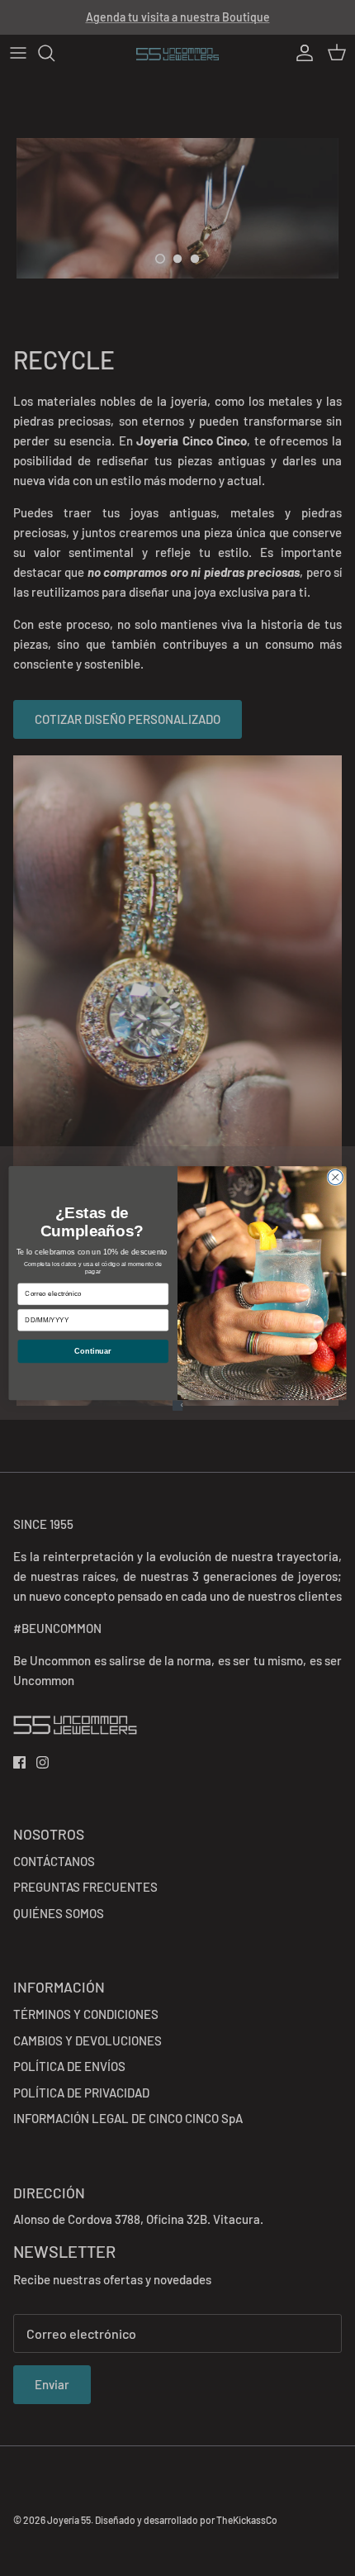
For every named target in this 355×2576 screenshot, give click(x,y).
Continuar (93, 1350)
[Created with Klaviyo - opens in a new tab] (178, 1405)
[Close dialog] (335, 1177)
